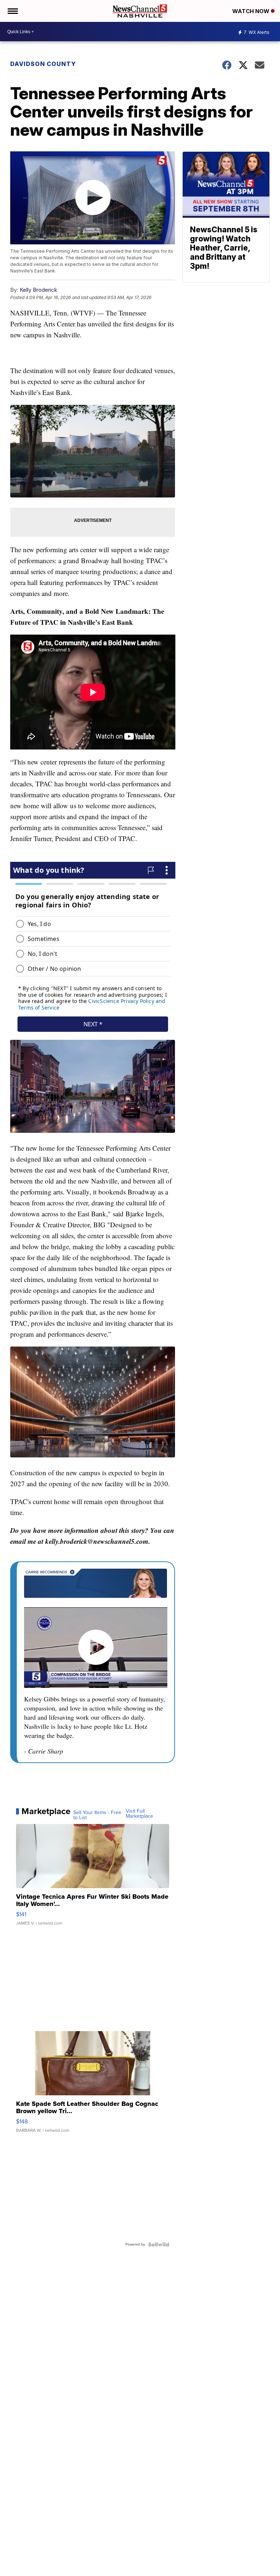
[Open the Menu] (12, 11)
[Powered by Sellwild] (159, 2244)
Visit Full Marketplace (139, 1814)
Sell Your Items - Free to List (97, 1815)
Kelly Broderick (38, 290)
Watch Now (252, 11)
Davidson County (43, 64)
